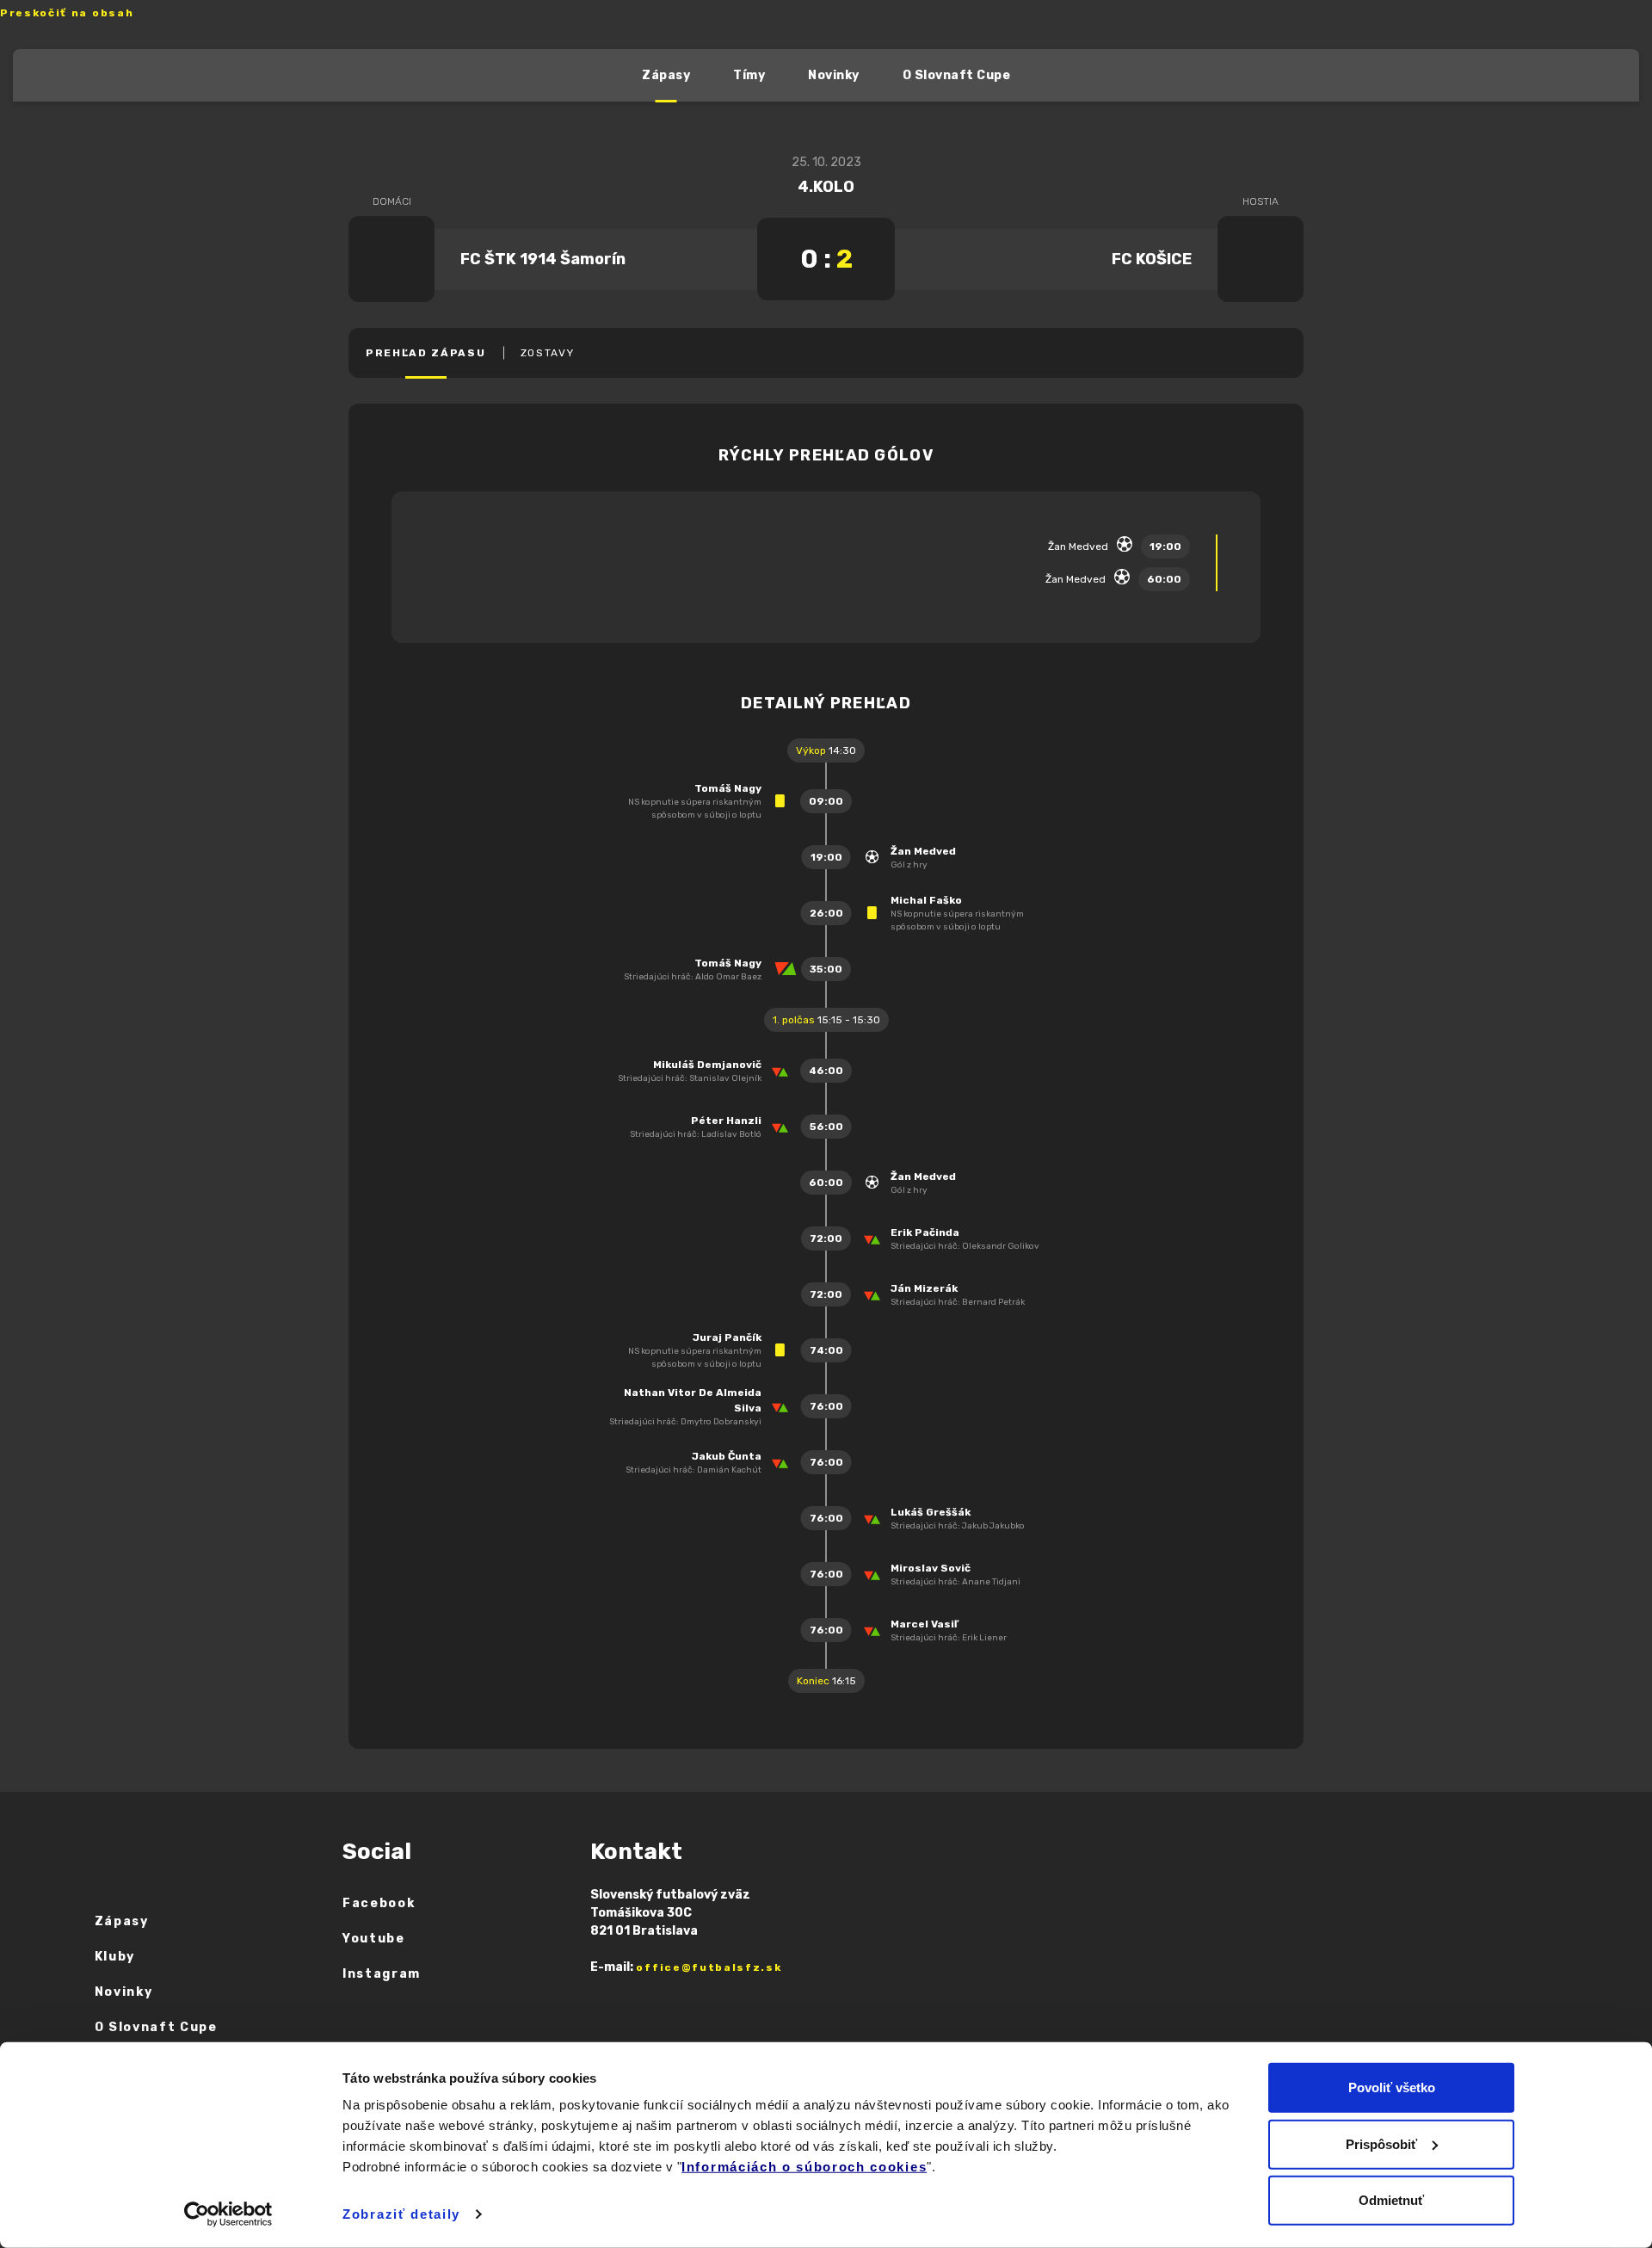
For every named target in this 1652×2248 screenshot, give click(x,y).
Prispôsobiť (1381, 2143)
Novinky (834, 75)
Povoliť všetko (1392, 2087)
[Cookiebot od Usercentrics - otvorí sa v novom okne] (228, 2214)
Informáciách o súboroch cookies (804, 2167)
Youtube (374, 1939)
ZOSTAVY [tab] (548, 353)
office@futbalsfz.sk (709, 1967)
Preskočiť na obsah (67, 13)
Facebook (379, 1903)
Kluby (115, 1957)
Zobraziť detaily (401, 2214)
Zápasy (666, 75)
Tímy (749, 75)
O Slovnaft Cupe (957, 75)
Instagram (382, 1974)
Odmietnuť (1391, 2200)
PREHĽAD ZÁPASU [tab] (426, 353)
